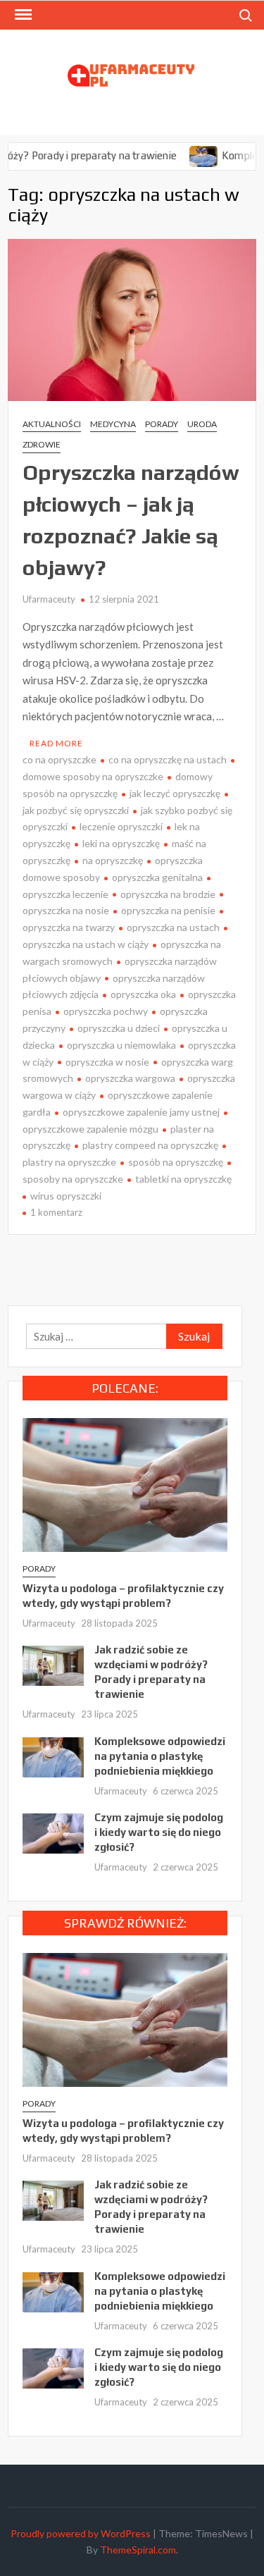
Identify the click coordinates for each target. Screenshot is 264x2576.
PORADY (162, 424)
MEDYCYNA (113, 424)
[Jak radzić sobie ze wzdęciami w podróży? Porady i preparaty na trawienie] (53, 1664)
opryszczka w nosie (107, 1062)
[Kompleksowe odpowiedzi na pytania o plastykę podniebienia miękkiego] (181, 155)
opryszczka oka (143, 994)
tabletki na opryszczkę (183, 1179)
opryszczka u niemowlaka (121, 1045)
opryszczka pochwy (106, 1011)
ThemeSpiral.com (138, 2550)
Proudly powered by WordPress (81, 2533)
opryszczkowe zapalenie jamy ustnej (141, 1112)
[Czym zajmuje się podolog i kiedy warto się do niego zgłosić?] (53, 1832)
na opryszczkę (113, 860)
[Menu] (22, 15)
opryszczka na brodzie (168, 894)
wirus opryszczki (66, 1196)
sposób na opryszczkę (176, 1162)
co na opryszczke (59, 759)
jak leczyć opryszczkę (175, 793)
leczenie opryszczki (121, 826)
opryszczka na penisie (168, 910)
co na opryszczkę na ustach (168, 759)
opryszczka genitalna (157, 877)
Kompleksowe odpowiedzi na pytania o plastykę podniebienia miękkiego (160, 1756)
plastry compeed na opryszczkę (150, 1145)
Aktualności (52, 424)
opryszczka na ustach (173, 927)
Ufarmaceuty (49, 599)
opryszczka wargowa (130, 1078)
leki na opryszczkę (121, 843)
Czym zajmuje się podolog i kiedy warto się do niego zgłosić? (159, 1832)
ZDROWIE (42, 444)
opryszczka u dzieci (119, 1028)
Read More (56, 743)
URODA (202, 424)
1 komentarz (56, 1212)
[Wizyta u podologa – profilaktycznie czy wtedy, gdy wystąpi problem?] (125, 1484)
